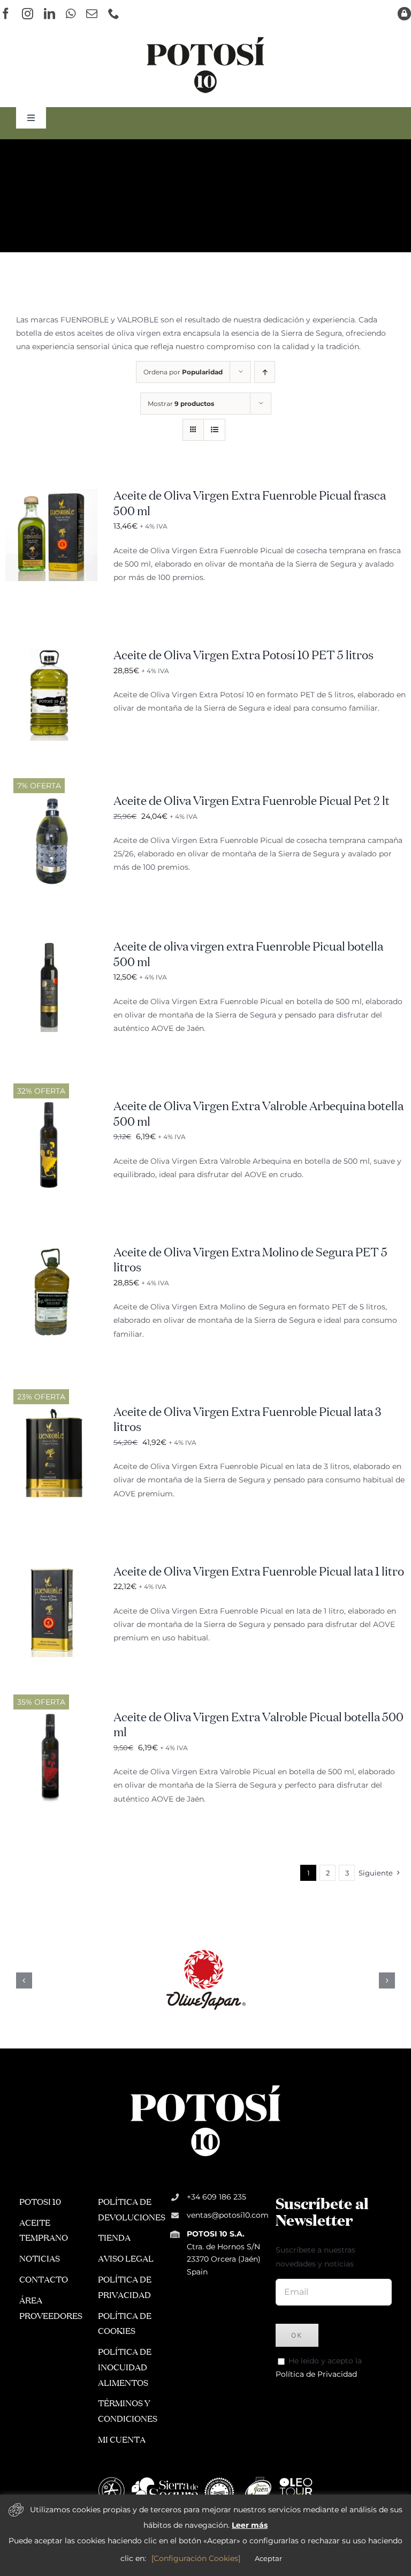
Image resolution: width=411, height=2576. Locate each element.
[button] (24, 1980)
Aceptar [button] (268, 2558)
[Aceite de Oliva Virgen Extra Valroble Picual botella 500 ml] (51, 1717)
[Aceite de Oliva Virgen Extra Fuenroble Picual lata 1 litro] (51, 1571)
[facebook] (6, 14)
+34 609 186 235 (216, 2197)
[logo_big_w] (205, 2084)
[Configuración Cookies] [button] (196, 2558)
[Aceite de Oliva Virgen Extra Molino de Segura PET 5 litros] (51, 1252)
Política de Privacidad (316, 2374)
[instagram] (28, 14)
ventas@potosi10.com (228, 2215)
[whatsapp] (71, 14)
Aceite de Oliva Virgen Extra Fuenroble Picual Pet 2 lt (252, 802)
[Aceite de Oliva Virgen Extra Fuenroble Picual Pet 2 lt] (51, 801)
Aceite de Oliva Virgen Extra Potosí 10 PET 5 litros (243, 656)
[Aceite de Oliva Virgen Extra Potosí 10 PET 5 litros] (51, 655)
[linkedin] (50, 14)
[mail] (92, 14)
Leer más (250, 2525)
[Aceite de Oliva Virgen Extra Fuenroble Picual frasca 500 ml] (51, 495)
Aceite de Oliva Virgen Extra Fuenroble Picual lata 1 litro (259, 1572)
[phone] (114, 14)
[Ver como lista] (214, 430)
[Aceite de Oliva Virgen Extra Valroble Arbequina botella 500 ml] (51, 1106)
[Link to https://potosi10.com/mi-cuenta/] (404, 14)
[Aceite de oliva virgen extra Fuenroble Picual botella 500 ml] (51, 946)
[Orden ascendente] (265, 372)
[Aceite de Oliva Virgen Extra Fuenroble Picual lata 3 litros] (51, 1412)
